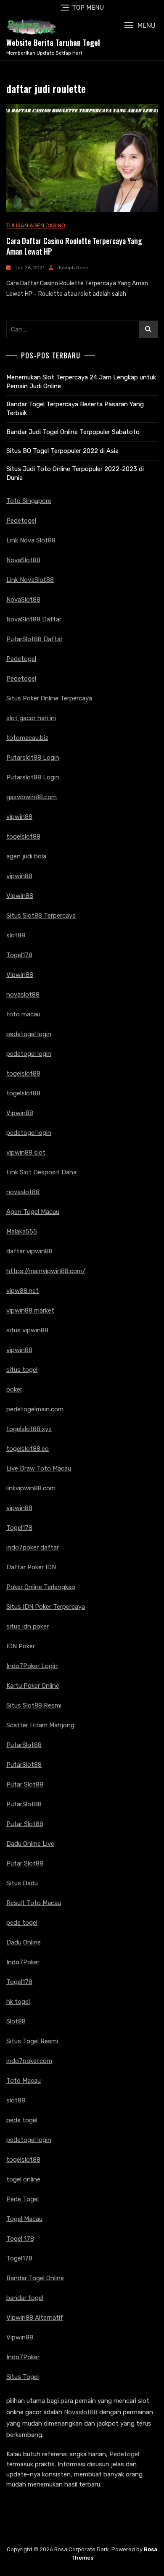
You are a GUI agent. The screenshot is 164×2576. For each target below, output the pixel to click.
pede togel (22, 1923)
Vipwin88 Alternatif (35, 2318)
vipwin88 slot (26, 1152)
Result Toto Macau (34, 1903)
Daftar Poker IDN (31, 1567)
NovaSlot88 (23, 560)
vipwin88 (19, 817)
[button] (140, 25)
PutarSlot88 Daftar (34, 639)
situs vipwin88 (27, 1330)
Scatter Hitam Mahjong (40, 1725)
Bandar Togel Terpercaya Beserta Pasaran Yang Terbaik (75, 409)
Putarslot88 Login (33, 758)
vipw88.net (22, 1291)
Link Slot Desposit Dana (41, 1172)
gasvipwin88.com (32, 797)
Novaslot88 (81, 2412)
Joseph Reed (73, 268)
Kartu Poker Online (33, 1686)
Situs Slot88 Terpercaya (41, 916)
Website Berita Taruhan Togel (53, 42)
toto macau (23, 1014)
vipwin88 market (30, 1310)
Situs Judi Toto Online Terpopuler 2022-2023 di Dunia (75, 473)
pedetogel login (29, 1034)
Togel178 (19, 955)
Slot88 (16, 2021)
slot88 (16, 935)
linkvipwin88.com (31, 1488)
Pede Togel (22, 2199)
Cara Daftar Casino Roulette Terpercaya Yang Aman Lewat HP (74, 246)
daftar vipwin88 (29, 1251)
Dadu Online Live (30, 1844)
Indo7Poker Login (32, 1666)
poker (14, 1389)
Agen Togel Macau (33, 1212)
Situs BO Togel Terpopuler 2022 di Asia (62, 451)
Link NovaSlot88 (30, 580)
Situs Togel (22, 2377)
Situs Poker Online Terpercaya (49, 698)
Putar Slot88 (25, 1784)
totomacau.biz (27, 738)
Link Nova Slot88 (31, 540)
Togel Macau (24, 2219)
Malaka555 (22, 1231)
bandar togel (25, 2298)
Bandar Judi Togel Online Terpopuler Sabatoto (73, 432)
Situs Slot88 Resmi (34, 1705)
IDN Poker (21, 1646)
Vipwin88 (20, 896)
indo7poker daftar (33, 1547)
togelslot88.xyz (29, 1429)
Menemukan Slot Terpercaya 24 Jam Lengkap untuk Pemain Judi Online (81, 382)
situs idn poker (28, 1626)
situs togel (22, 1370)
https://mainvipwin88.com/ (46, 1271)
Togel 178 (20, 2239)
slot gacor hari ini (31, 718)
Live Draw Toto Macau (39, 1468)
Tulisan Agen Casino (36, 225)
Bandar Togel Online (35, 2278)
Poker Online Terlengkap (41, 1587)
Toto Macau (24, 2081)
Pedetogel (21, 521)
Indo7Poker (23, 1962)
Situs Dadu (22, 1883)
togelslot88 (23, 837)
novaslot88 (23, 995)
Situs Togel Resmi (32, 2041)
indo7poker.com (29, 2061)
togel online (23, 2179)
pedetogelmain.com (35, 1409)
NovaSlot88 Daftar (34, 619)
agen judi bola (26, 856)
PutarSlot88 (24, 1745)
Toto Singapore (29, 501)
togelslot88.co (28, 1449)
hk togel (18, 2002)
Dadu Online (24, 1942)
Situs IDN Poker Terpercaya (46, 1607)
